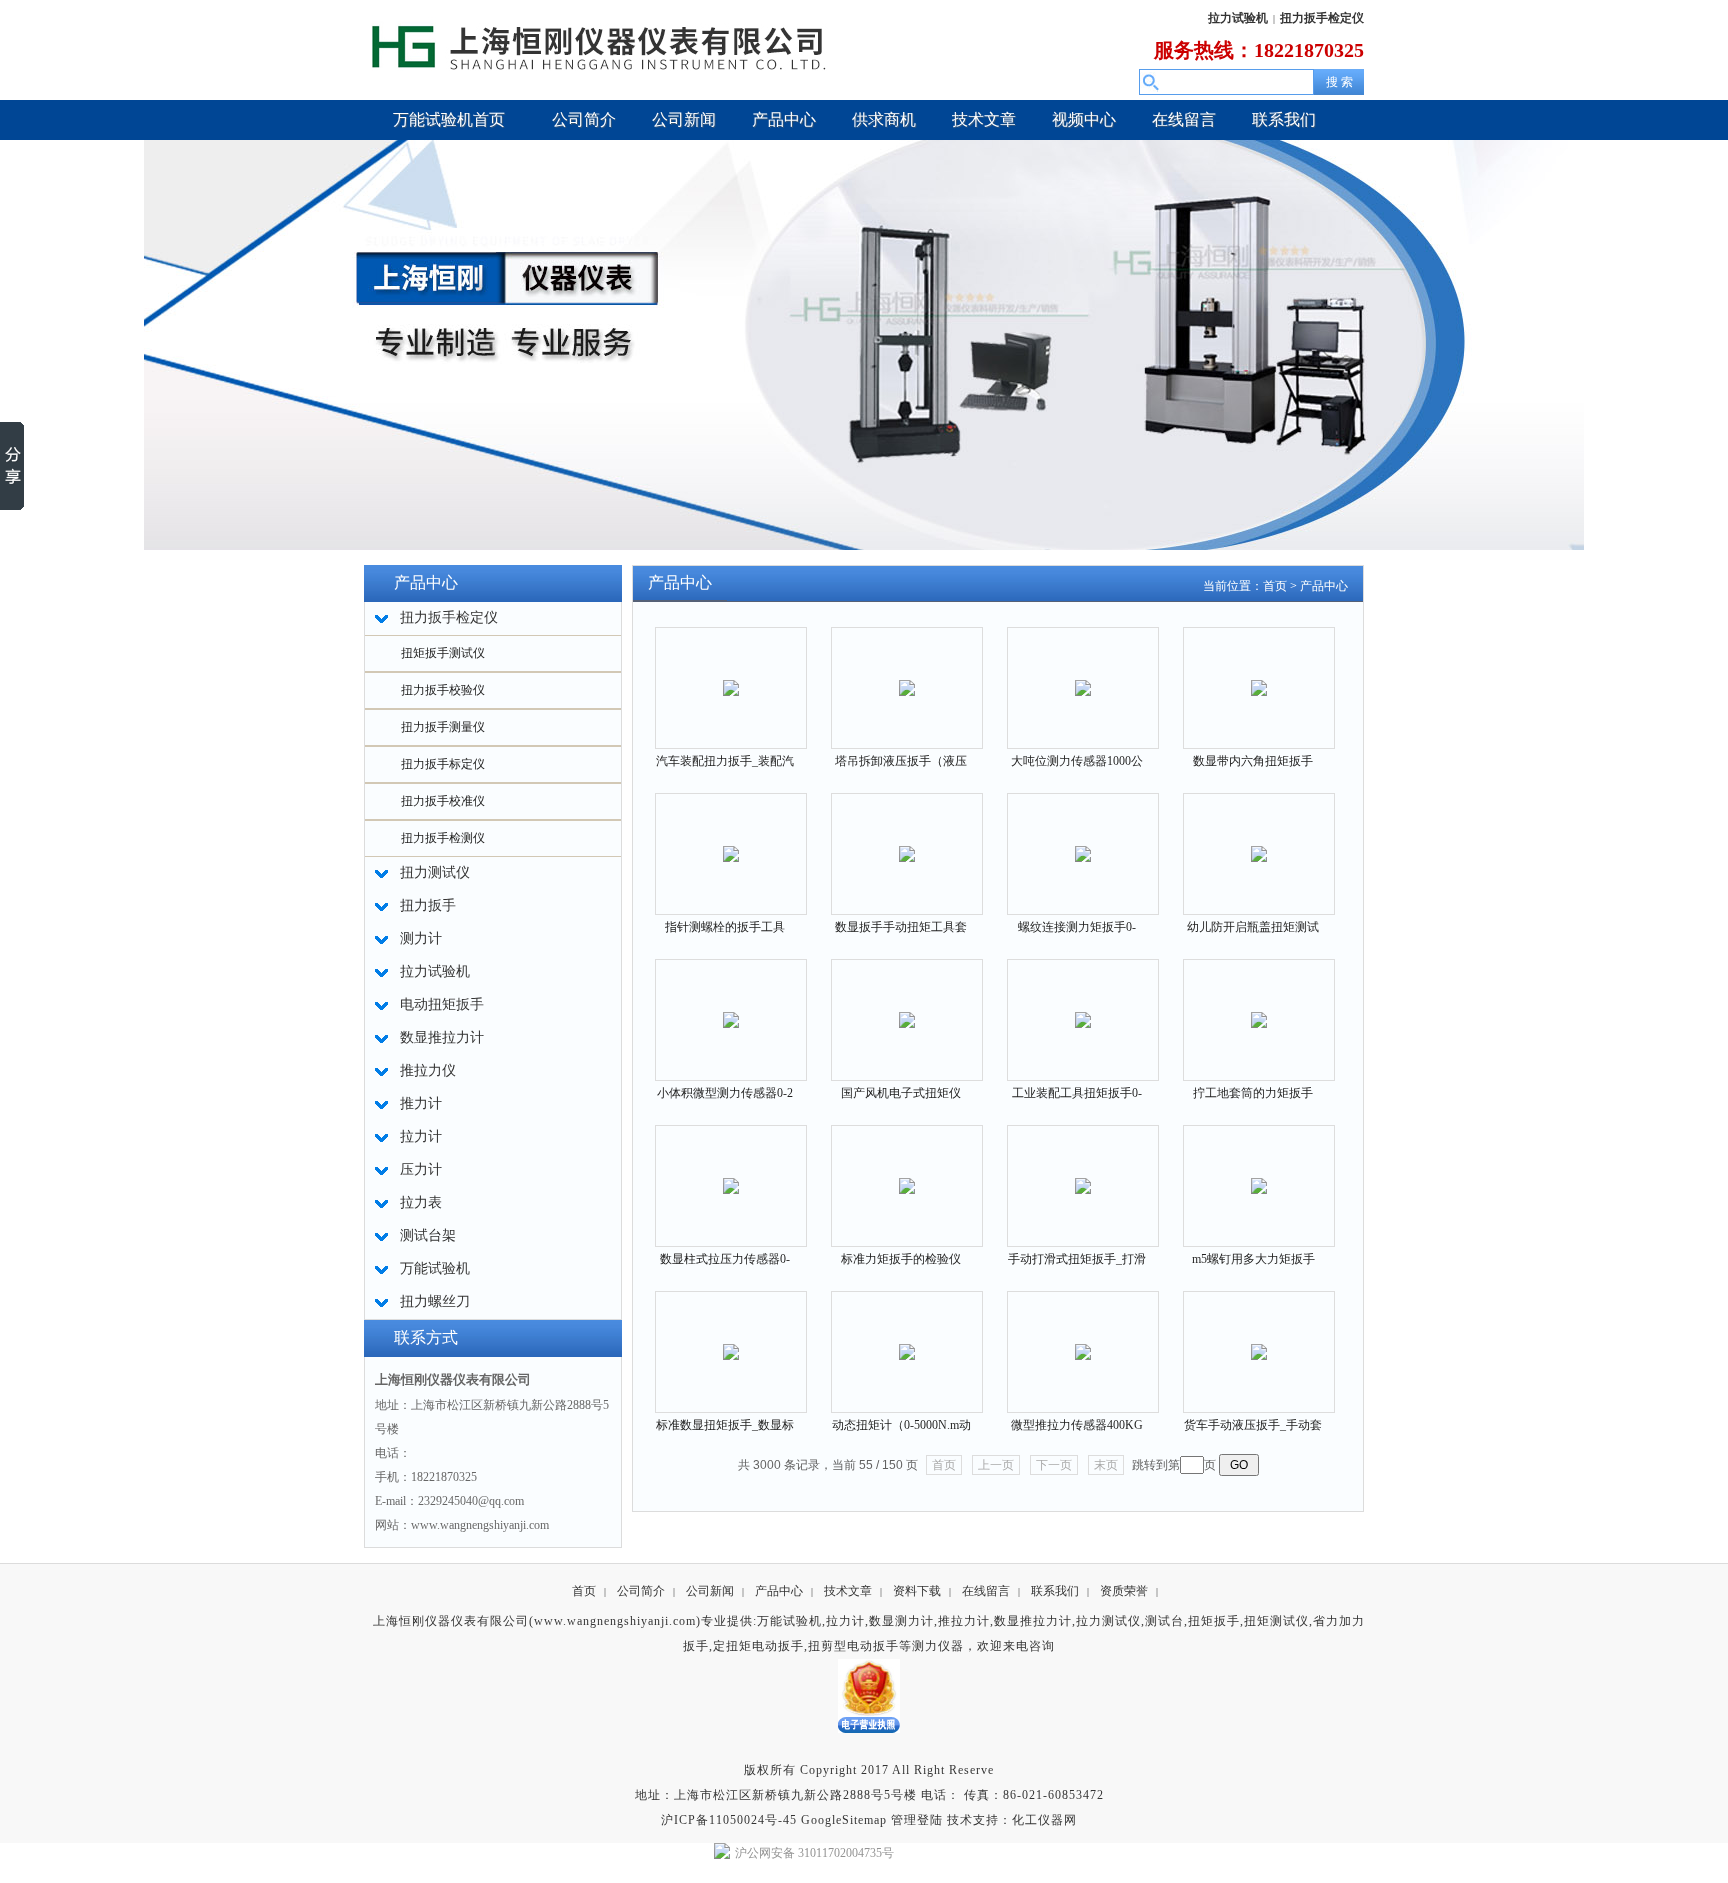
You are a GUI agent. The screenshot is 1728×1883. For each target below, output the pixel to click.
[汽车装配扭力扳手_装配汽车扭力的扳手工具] (731, 675)
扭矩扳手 (1214, 1621)
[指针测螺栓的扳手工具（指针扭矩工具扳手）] (731, 841)
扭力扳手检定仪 (1322, 18)
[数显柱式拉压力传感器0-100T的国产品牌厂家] (731, 1173)
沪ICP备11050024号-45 (729, 1820)
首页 (1275, 586)
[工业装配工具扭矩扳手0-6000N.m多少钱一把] (1083, 1007)
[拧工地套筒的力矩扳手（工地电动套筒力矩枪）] (1259, 1007)
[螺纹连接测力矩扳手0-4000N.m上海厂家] (1083, 841)
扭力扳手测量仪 (443, 727)
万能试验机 (789, 1621)
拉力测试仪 (1108, 1621)
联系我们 (1055, 1591)
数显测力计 (901, 1621)
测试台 (1164, 1621)
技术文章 (848, 1591)
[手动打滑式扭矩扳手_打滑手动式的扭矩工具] (1083, 1173)
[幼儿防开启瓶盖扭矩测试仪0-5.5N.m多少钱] (1259, 841)
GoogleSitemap (844, 1820)
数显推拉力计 (1033, 1621)
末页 (1106, 1465)
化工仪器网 (1044, 1820)
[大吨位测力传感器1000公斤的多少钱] (1083, 675)
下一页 (1054, 1465)
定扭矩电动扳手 (758, 1646)
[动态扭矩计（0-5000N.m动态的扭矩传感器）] (907, 1339)
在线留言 (986, 1591)
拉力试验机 (1238, 18)
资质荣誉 (1124, 1591)
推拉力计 (964, 1621)
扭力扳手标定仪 (443, 764)
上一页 (996, 1465)
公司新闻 (710, 1591)
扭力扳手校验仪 (443, 690)
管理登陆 (917, 1820)
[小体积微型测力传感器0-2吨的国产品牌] (731, 1007)
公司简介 (641, 1591)
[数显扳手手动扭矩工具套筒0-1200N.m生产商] (907, 841)
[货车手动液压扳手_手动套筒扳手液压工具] (1259, 1339)
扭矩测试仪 (1276, 1621)
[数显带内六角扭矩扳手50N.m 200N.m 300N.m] (1259, 675)
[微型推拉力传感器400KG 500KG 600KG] (1083, 1339)
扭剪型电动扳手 (853, 1646)
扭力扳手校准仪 (443, 801)
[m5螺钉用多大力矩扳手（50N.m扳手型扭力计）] (1259, 1173)
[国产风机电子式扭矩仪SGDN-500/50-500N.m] (907, 1007)
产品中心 (1324, 586)
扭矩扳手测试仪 (443, 653)
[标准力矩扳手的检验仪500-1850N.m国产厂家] (907, 1173)
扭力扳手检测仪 (443, 838)
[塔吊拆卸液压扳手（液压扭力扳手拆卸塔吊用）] (907, 675)
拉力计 (845, 1621)
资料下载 (917, 1591)
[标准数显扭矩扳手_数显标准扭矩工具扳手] (731, 1339)
